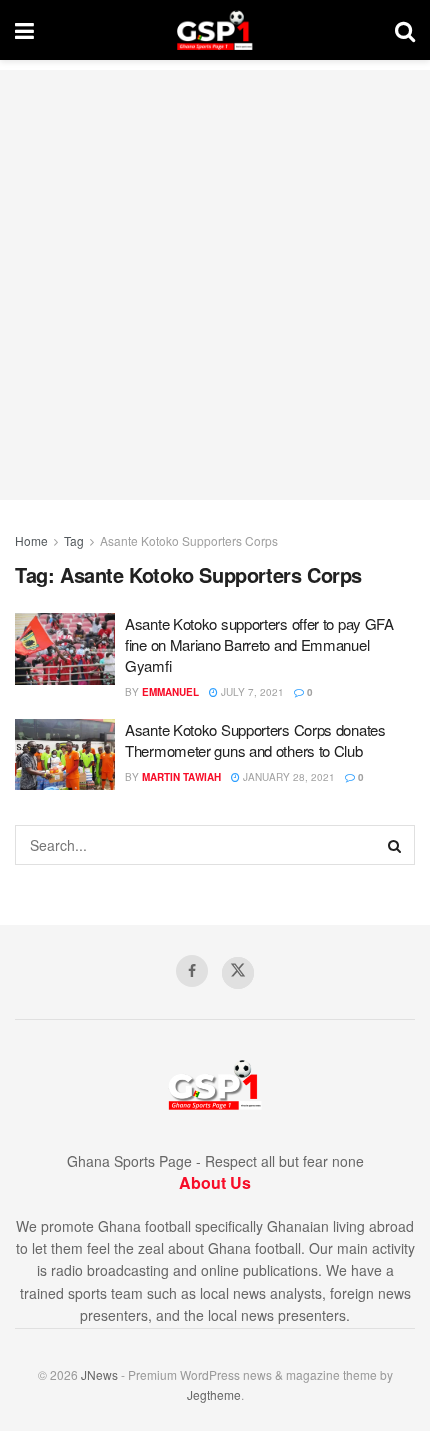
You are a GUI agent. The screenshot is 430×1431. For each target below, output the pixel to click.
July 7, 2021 (251, 692)
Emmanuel (170, 692)
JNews (99, 1374)
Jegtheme (214, 1394)
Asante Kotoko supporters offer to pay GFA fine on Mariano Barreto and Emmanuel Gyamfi (259, 644)
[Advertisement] (215, 285)
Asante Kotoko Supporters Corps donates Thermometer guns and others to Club (255, 740)
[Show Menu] (24, 30)
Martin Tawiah (181, 777)
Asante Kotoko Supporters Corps (189, 540)
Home (31, 540)
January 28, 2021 (287, 777)
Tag (74, 540)
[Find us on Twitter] (238, 973)
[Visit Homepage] (214, 30)
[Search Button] (405, 30)
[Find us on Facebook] (192, 971)
